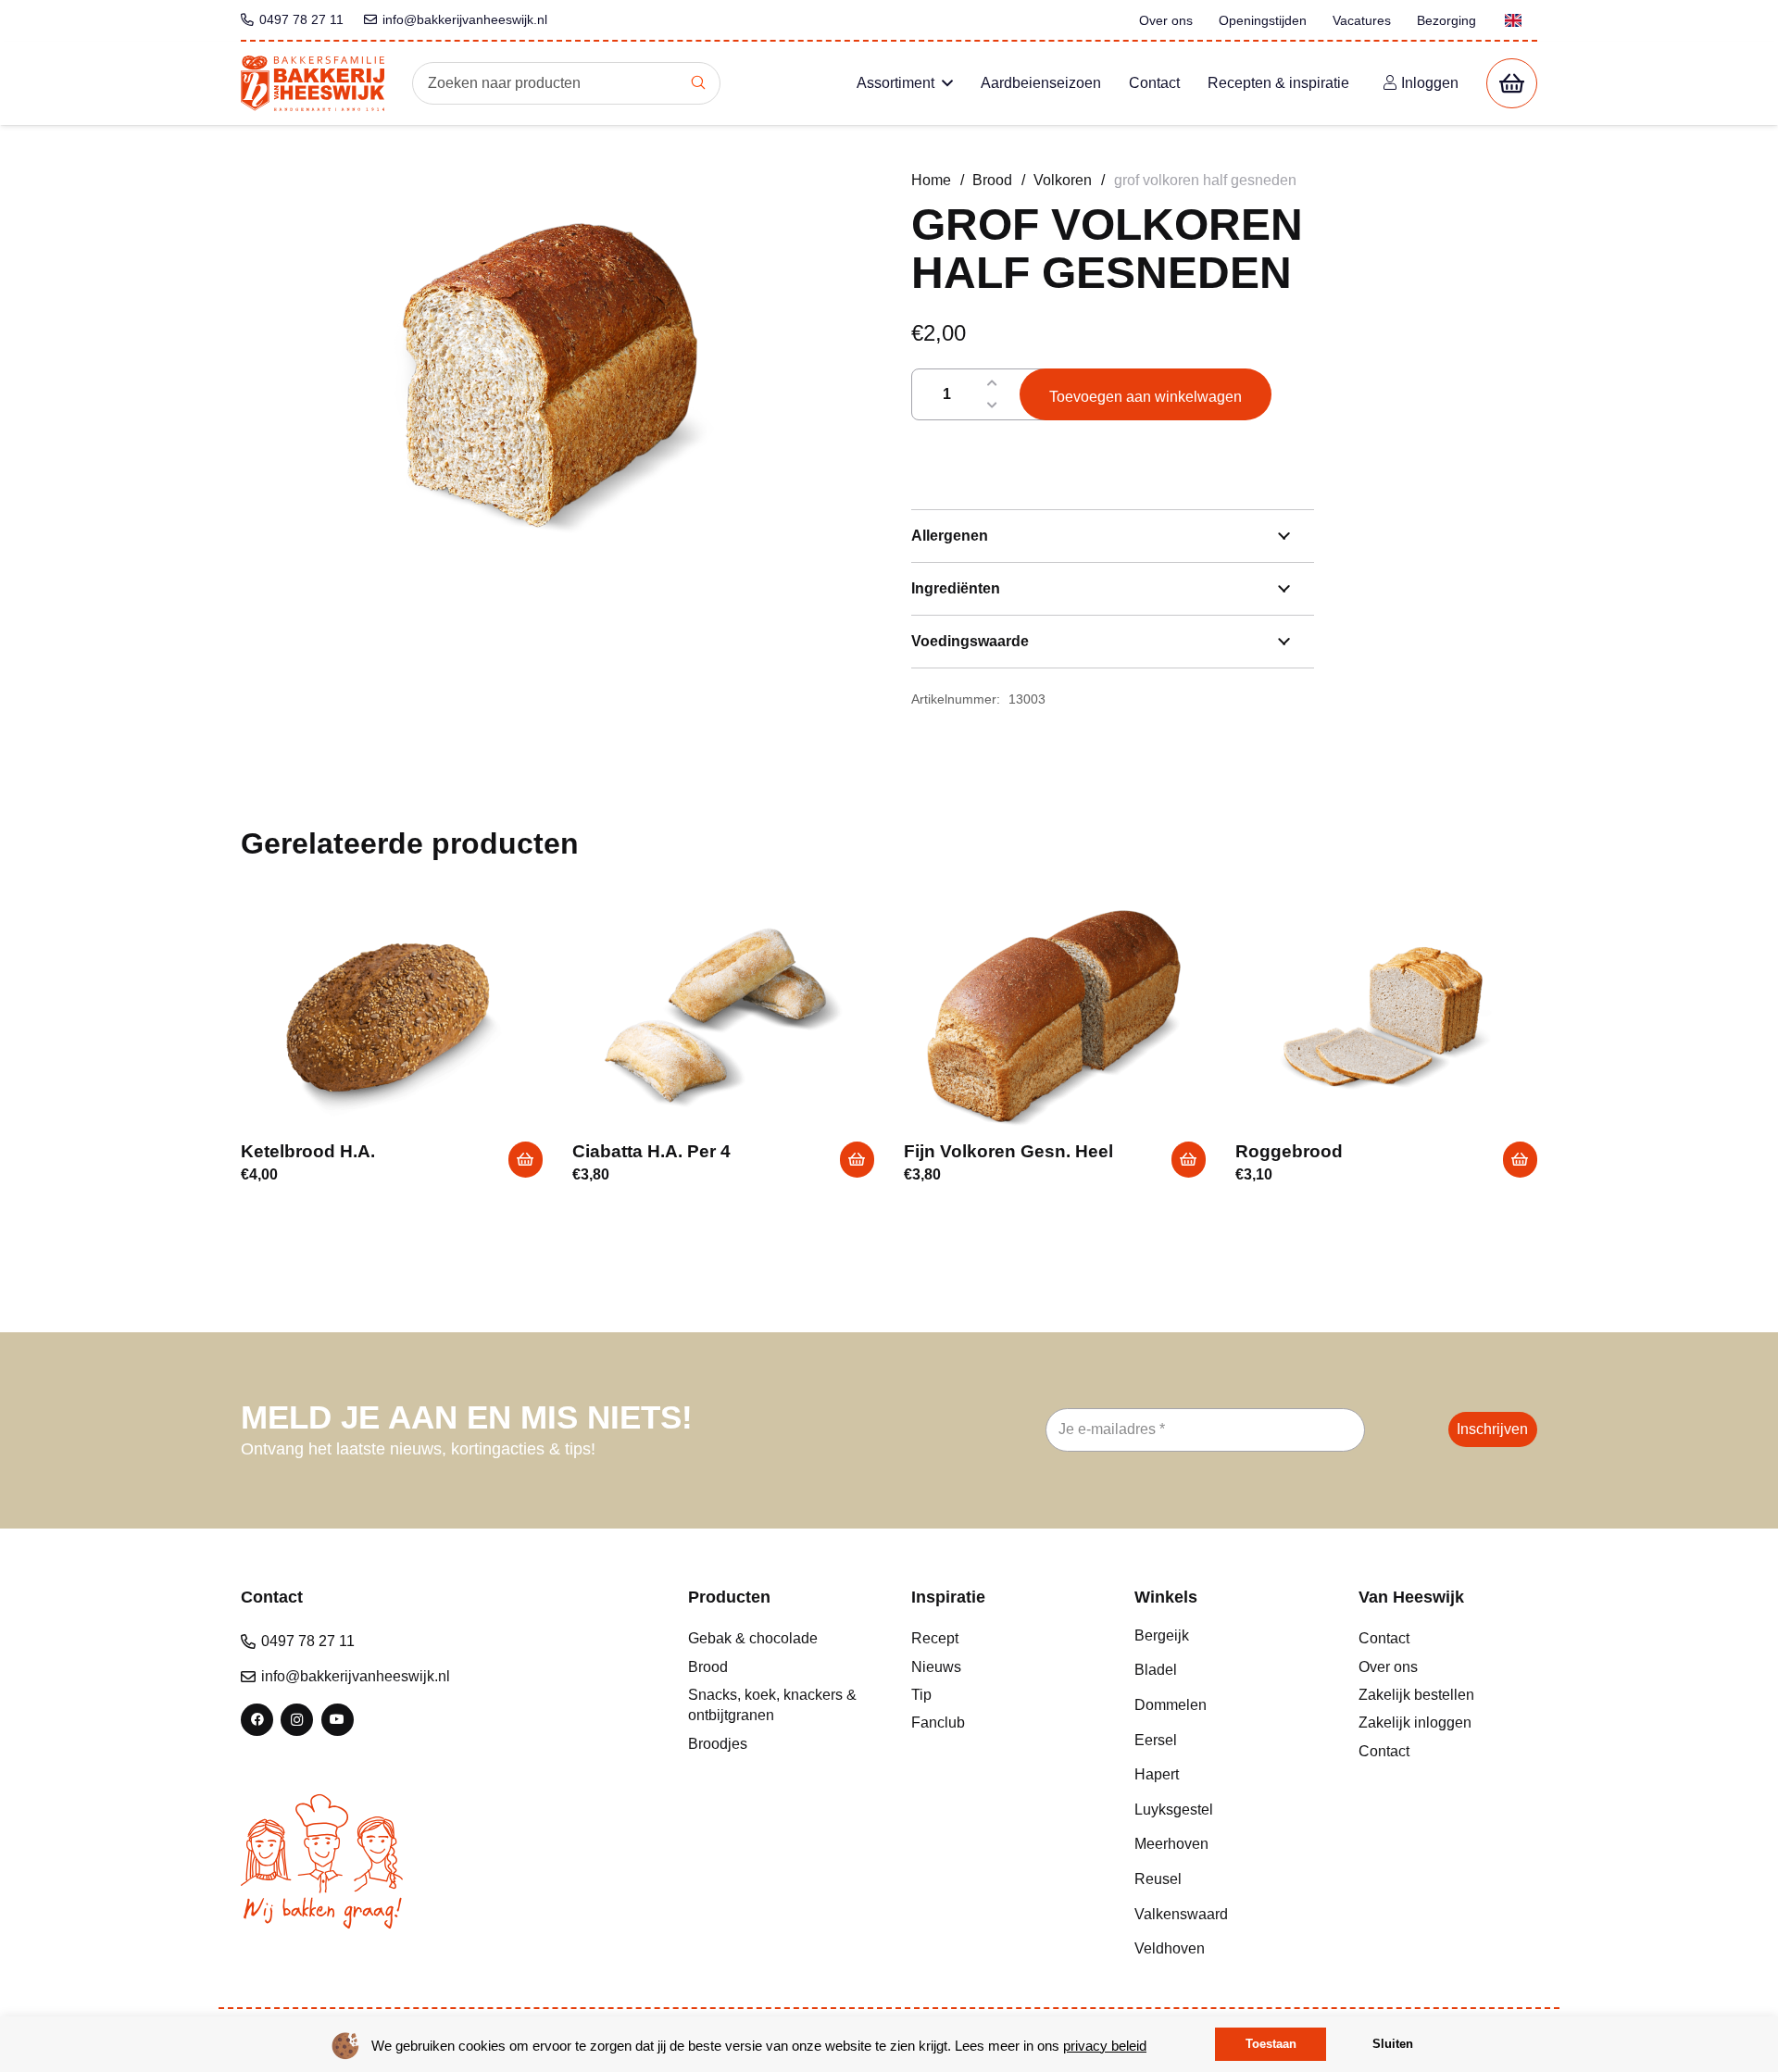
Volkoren (1063, 180)
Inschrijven (1492, 1429)
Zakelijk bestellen (1416, 1695)
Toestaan (1271, 2044)
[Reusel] (1224, 1879)
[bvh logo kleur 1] (313, 83)
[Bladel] (1224, 1670)
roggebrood (1289, 1151)
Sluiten (1393, 2044)
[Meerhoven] (1224, 1844)
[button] (947, 83)
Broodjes (718, 1744)
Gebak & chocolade (753, 1638)
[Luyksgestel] (1224, 1810)
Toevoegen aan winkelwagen (1146, 397)
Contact (1384, 1638)
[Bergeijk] (1224, 1636)
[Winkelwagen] (1512, 84)
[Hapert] (1224, 1775)
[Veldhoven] (1224, 1949)
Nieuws (936, 1667)
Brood (992, 180)
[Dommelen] (1224, 1705)
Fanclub (938, 1723)
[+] (992, 383)
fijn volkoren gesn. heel (1008, 1151)
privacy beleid (1105, 2046)
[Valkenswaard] (1224, 1915)
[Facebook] (257, 1720)
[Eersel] (1224, 1741)
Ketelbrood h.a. (308, 1151)
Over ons (1388, 1667)
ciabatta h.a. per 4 (651, 1151)
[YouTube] (338, 1720)
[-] (992, 406)
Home (931, 180)
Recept (935, 1638)
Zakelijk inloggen (1415, 1723)
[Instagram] (297, 1720)
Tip (921, 1695)
